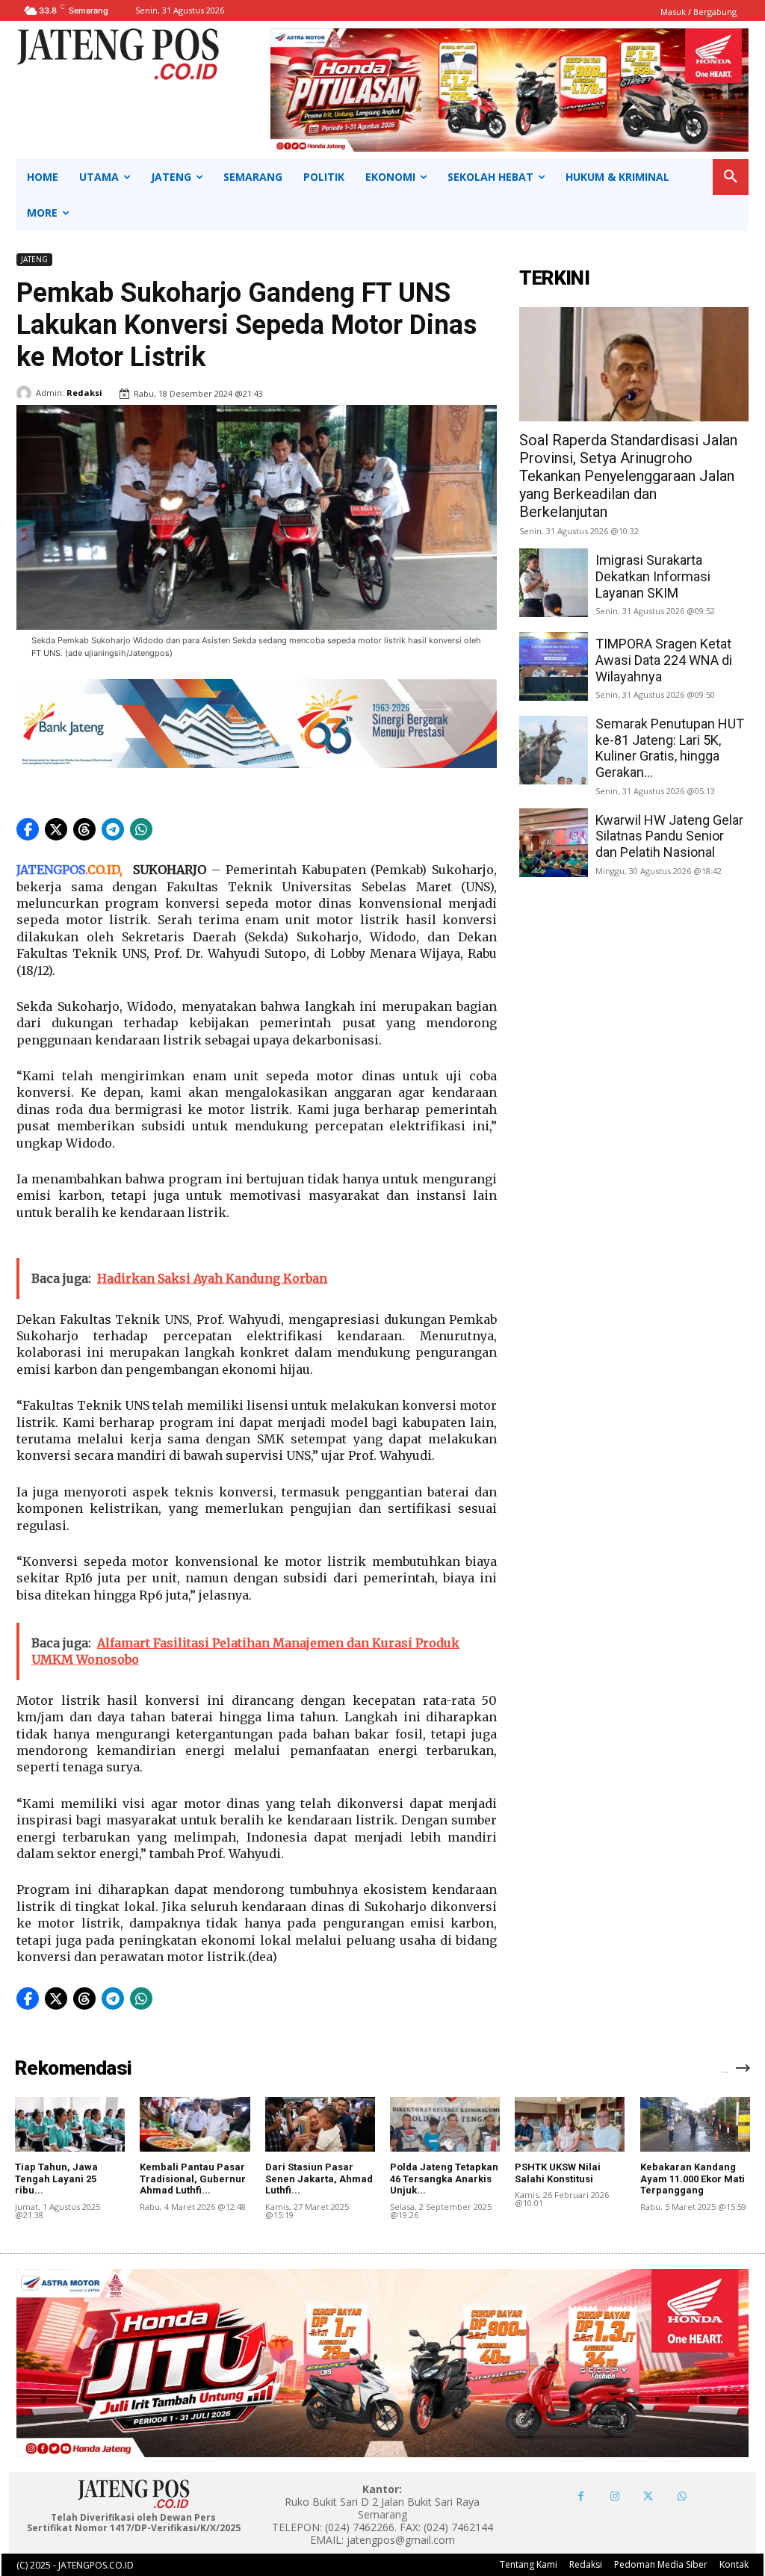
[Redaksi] (26, 393)
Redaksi (84, 393)
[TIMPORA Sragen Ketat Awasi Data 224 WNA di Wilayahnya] (554, 666)
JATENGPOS (51, 870)
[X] (648, 2496)
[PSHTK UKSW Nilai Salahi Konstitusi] (570, 2125)
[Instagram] (614, 2496)
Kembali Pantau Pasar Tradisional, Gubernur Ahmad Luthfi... (193, 2179)
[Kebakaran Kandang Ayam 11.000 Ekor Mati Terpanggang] (695, 2125)
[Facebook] (581, 2496)
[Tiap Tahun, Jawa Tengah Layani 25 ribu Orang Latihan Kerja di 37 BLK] (70, 2125)
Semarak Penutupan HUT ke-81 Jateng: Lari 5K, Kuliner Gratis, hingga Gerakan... (670, 748)
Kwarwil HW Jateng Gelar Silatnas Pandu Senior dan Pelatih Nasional (669, 836)
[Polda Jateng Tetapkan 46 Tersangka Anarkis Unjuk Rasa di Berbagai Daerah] (445, 2125)
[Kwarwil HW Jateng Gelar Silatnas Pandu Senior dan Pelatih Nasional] (554, 843)
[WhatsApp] (682, 2496)
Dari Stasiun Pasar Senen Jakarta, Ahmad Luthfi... (319, 2179)
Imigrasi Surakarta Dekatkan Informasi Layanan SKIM (653, 576)
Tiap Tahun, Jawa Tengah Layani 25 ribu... (56, 2179)
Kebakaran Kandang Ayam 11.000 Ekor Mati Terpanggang (693, 2179)
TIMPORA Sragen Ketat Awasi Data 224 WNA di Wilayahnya (664, 660)
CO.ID (103, 870)
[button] (731, 177)
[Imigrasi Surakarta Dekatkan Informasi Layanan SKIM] (554, 583)
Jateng (34, 259)
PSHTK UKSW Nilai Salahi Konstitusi (558, 2173)
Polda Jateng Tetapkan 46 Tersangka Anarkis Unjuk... (444, 2179)
